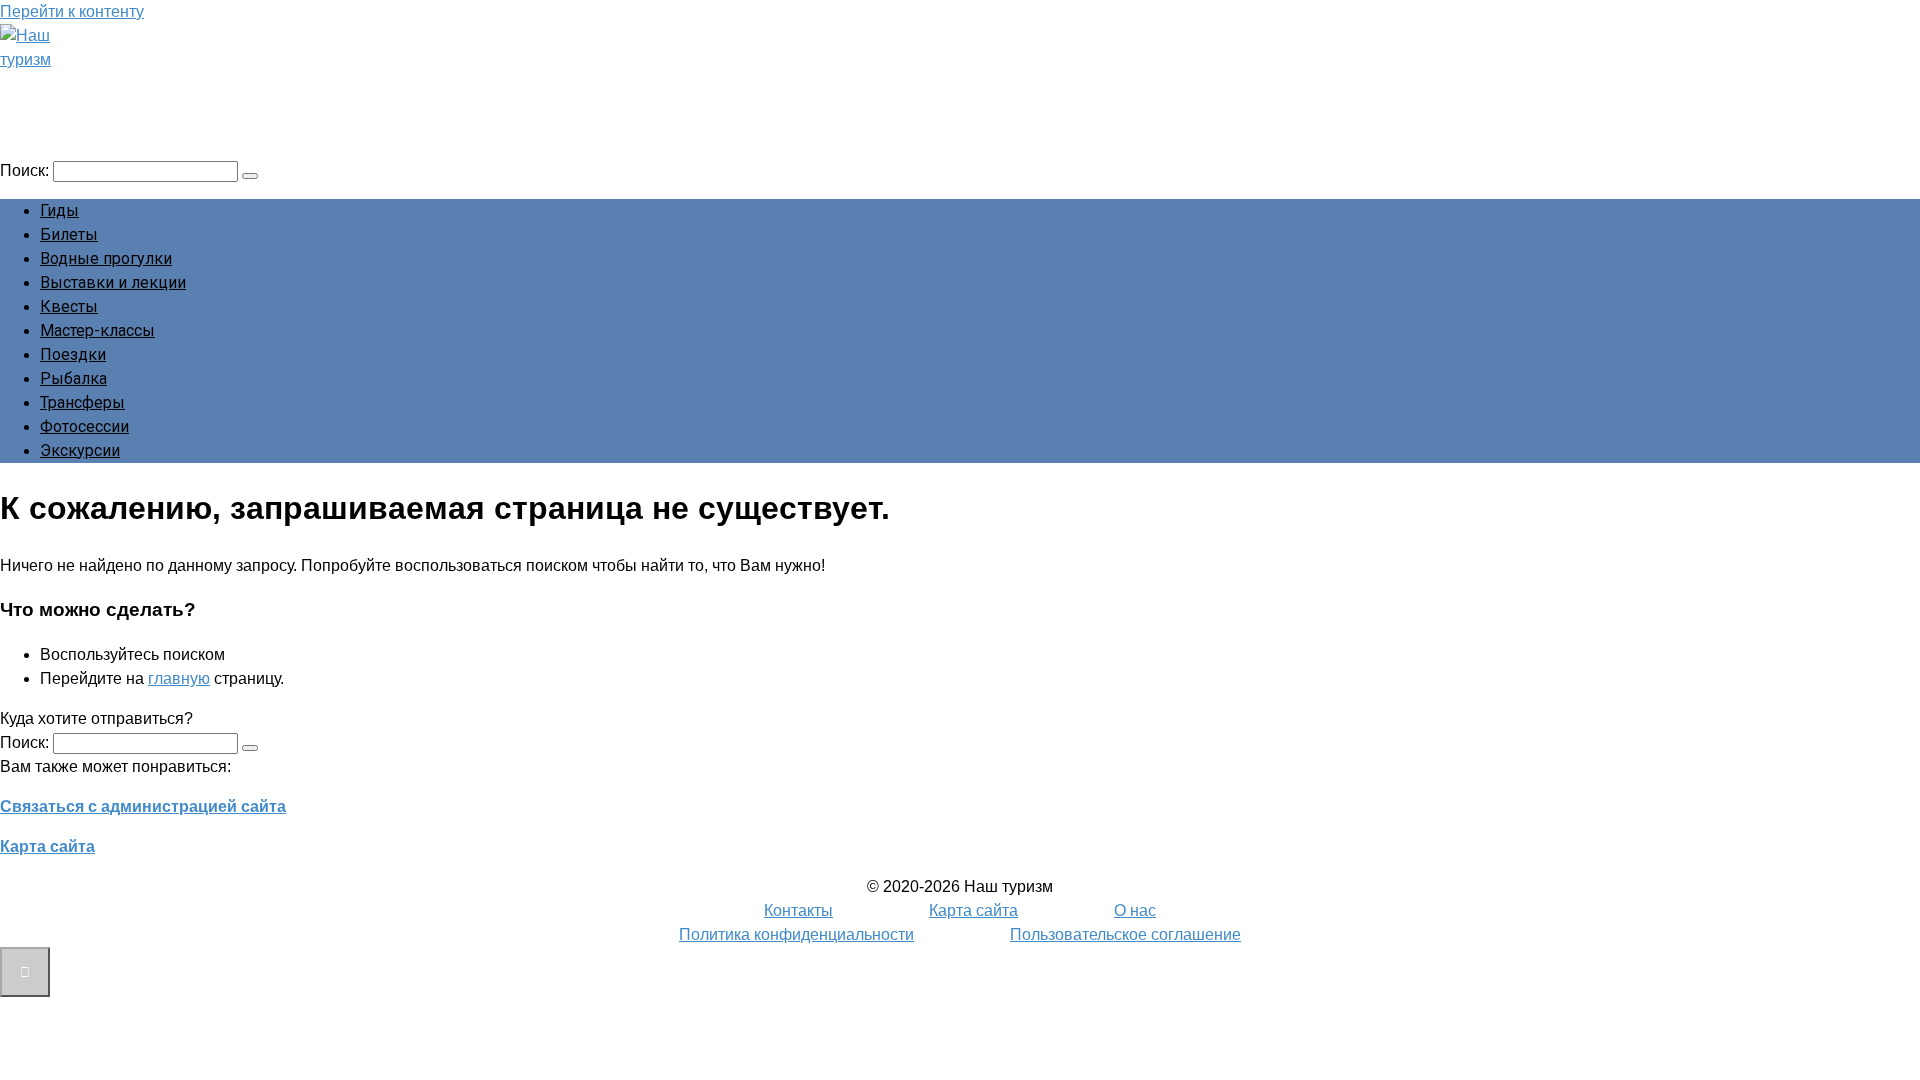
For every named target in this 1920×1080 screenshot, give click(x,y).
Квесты (69, 306)
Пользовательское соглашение (1125, 934)
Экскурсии (80, 450)
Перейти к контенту (72, 11)
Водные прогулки (106, 258)
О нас (1135, 910)
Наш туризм (93, 87)
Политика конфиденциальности (796, 934)
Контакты (798, 910)
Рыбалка (73, 378)
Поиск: (26, 170)
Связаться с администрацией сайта (143, 806)
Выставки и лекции (113, 282)
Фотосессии (84, 426)
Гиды (59, 210)
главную (179, 678)
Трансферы (82, 402)
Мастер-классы (97, 330)
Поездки (73, 354)
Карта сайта (47, 846)
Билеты (69, 234)
